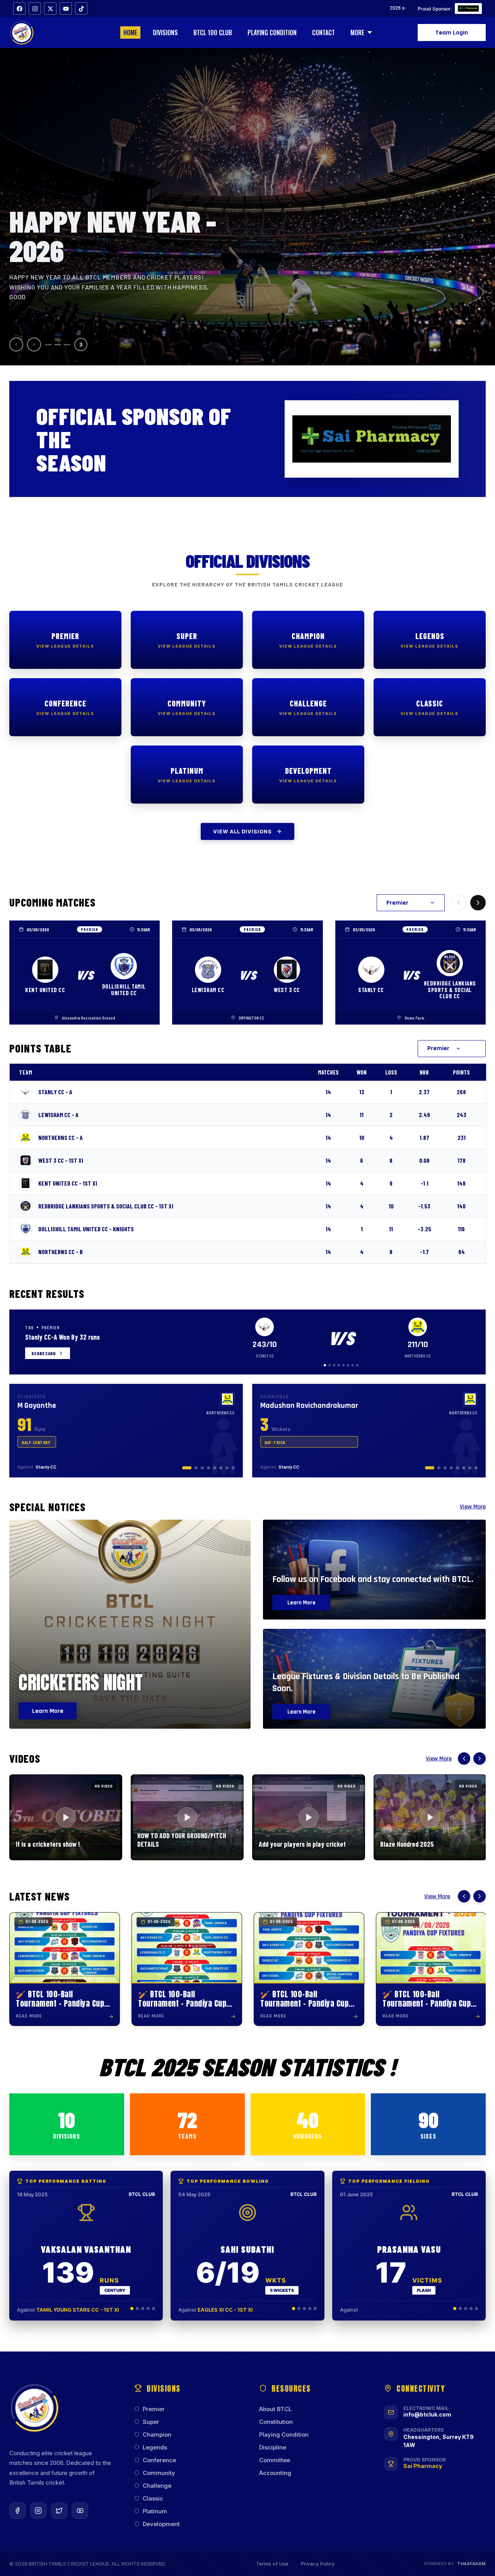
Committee (275, 2460)
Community (159, 2473)
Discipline (273, 2447)
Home (130, 33)
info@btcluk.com (427, 2414)
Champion (157, 2435)
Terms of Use (272, 2564)
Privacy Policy (318, 2564)
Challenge (157, 2486)
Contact (323, 33)
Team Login (452, 33)
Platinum (155, 2511)
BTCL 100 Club (213, 33)
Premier (154, 2409)
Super (151, 2422)
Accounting (275, 2473)
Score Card (43, 1353)
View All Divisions (242, 831)
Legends (155, 2447)
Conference (159, 2460)
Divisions (165, 33)
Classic (153, 2498)
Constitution (276, 2422)
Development (161, 2524)
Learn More (48, 1711)
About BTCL (275, 2409)
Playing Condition (272, 33)
